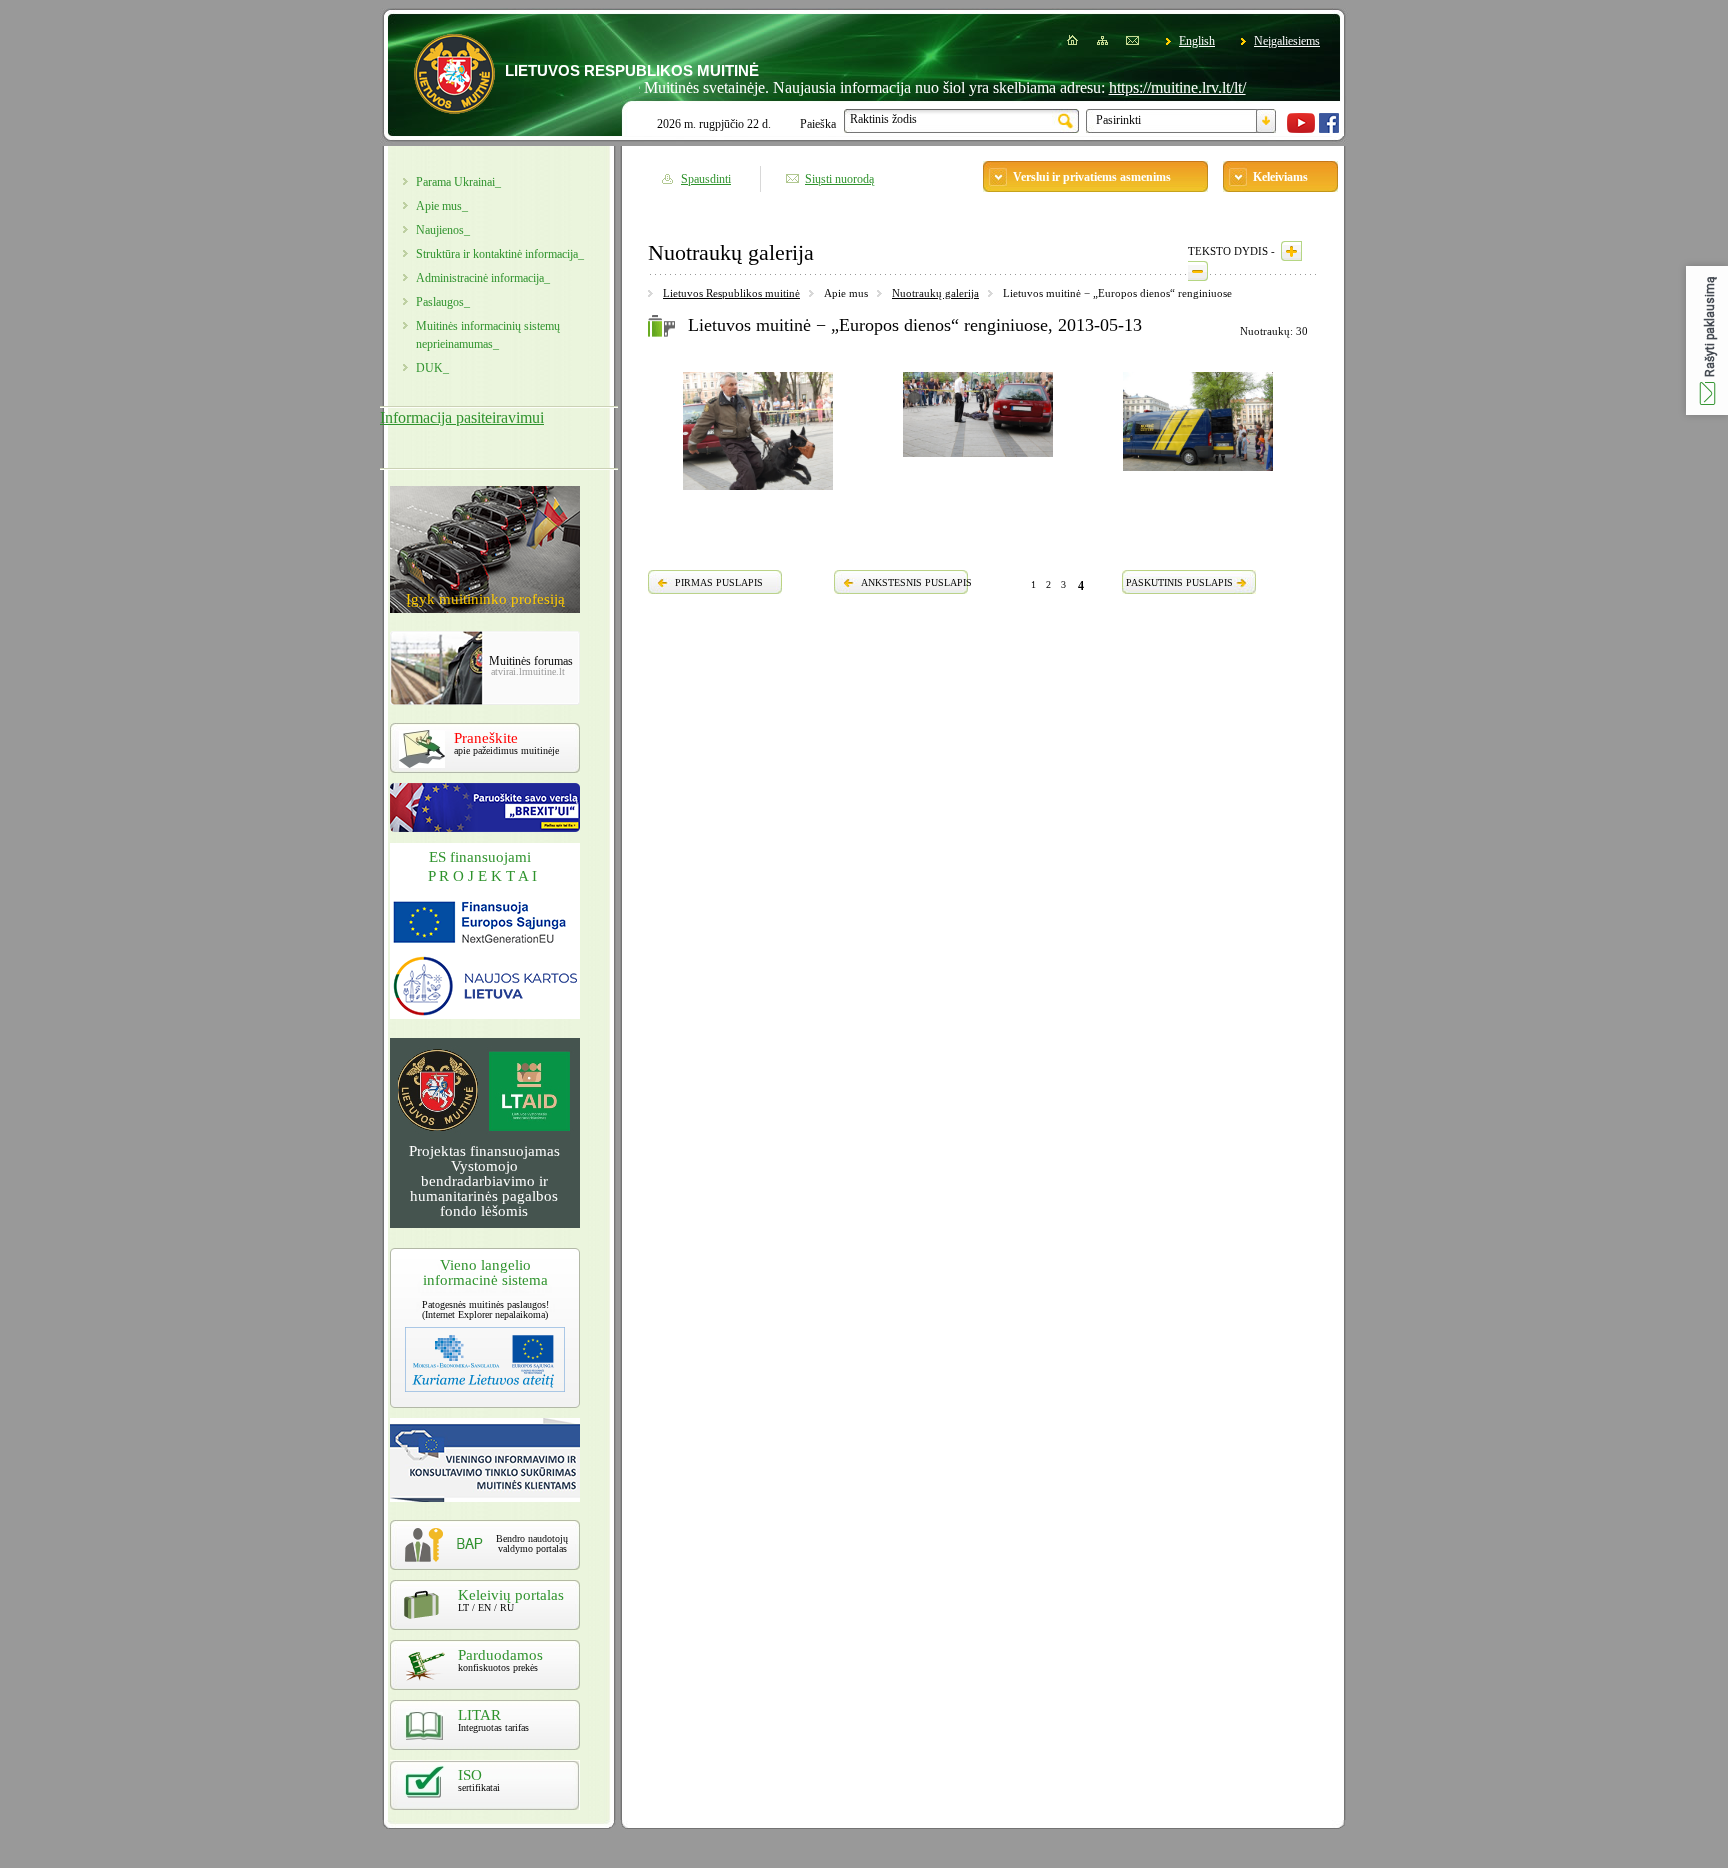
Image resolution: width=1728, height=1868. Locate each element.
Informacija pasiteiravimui (462, 417)
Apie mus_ (442, 206)
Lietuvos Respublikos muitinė (731, 293)
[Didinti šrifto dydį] (1291, 251)
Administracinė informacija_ (483, 278)
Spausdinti (706, 179)
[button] (1707, 340)
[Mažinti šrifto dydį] (1198, 271)
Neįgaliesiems (1287, 41)
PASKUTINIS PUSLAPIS (1179, 582)
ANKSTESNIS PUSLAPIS (916, 582)
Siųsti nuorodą (839, 179)
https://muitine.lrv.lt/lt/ (1136, 87)
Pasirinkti (1118, 120)
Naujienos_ (443, 230)
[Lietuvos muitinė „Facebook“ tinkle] (1329, 129)
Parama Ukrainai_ (458, 182)
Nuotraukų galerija (935, 293)
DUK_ (432, 368)
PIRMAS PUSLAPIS (719, 582)
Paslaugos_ (443, 302)
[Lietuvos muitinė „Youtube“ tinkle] (1301, 129)
